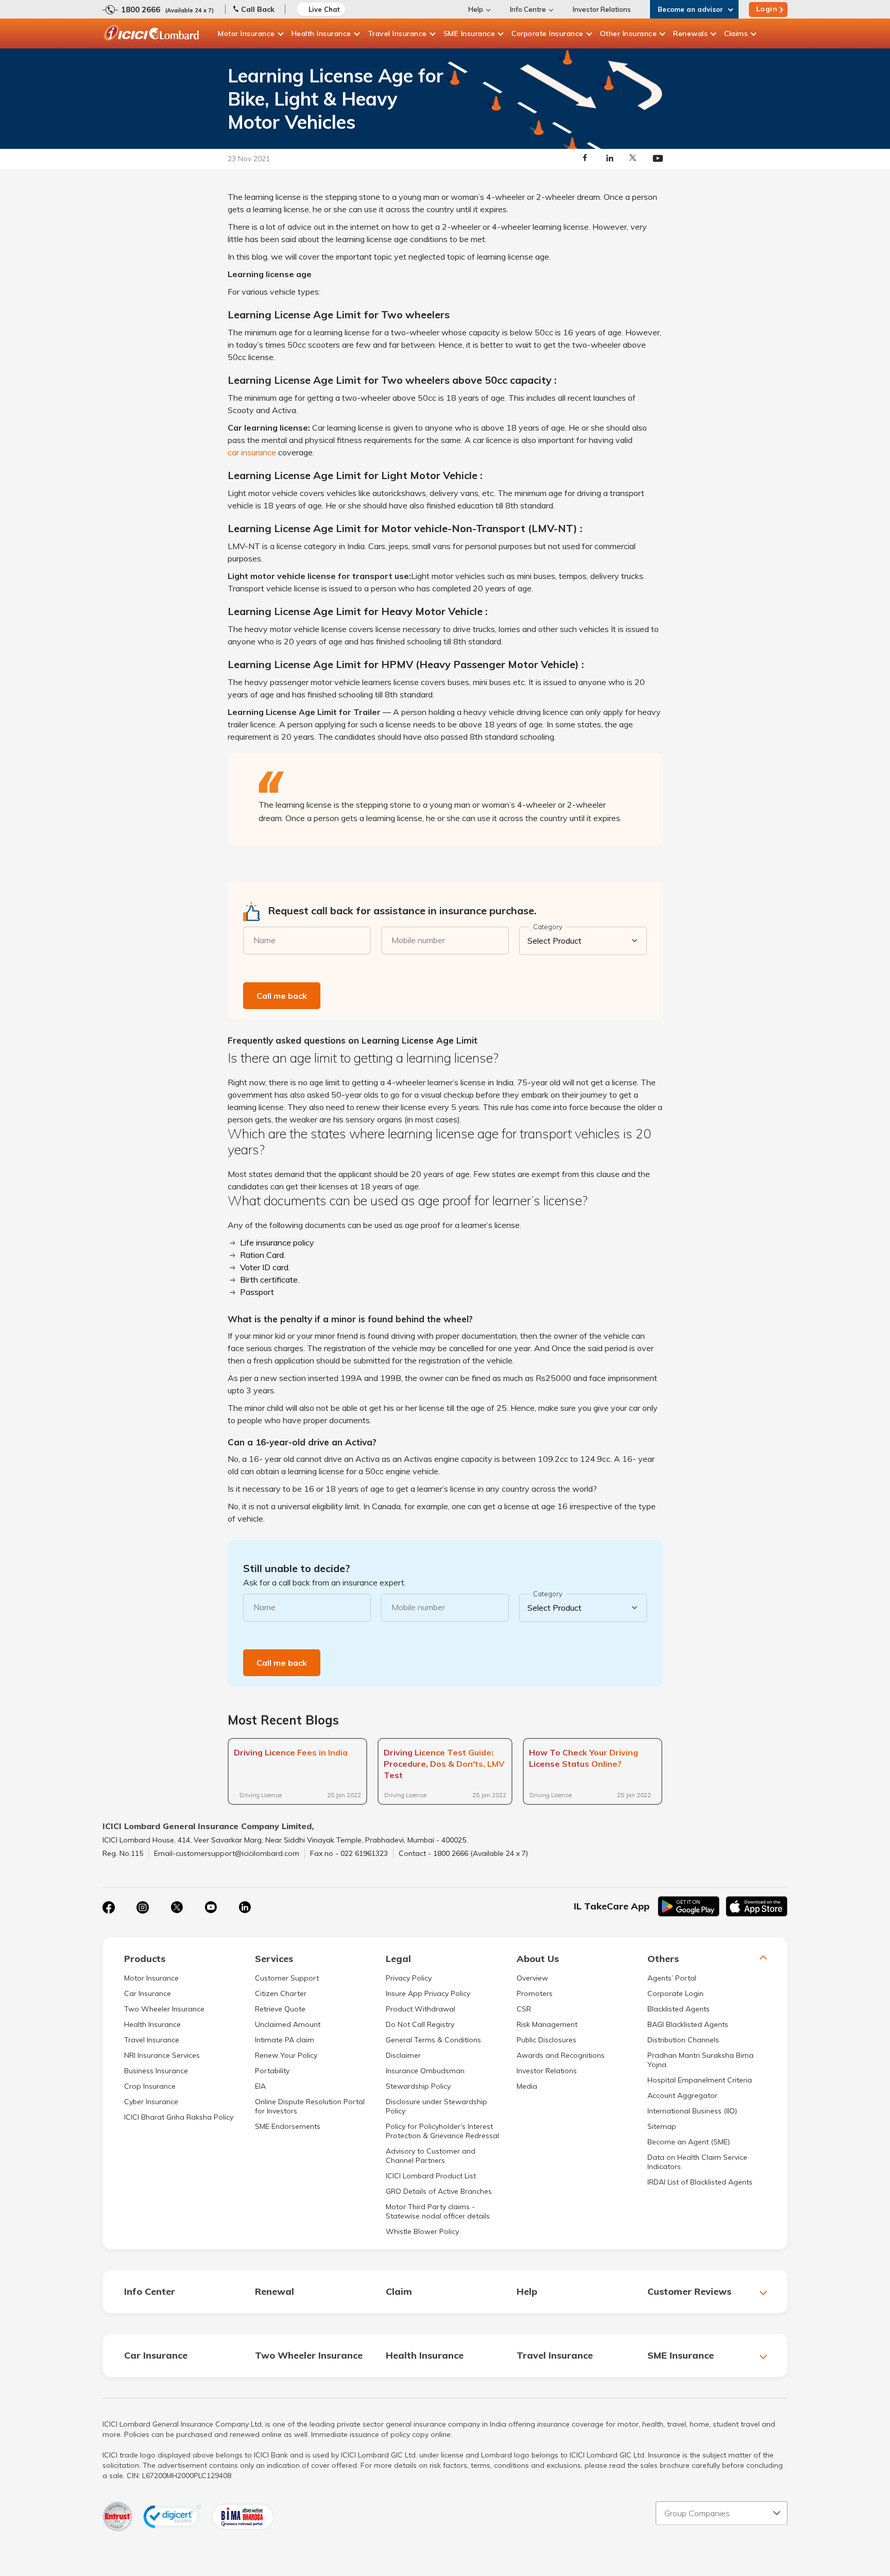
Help (476, 9)
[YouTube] (211, 1907)
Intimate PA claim (285, 2040)
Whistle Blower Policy (422, 2231)
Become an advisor (690, 9)
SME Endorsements (288, 2126)
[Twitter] (177, 1907)
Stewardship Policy (418, 2086)
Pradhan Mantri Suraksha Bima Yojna (700, 2060)
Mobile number (418, 940)
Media (527, 2086)
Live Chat (324, 9)
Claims (736, 33)
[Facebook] (109, 1907)
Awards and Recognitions (561, 2055)
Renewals (690, 33)
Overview (532, 1978)
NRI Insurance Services (162, 2055)
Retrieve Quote (280, 2009)
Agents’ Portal (672, 1978)
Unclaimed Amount (288, 2024)
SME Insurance (469, 33)
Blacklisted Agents (679, 2009)
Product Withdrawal (421, 2009)
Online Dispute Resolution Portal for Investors (310, 2106)
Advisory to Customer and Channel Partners (431, 2156)
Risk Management (547, 2024)
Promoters (535, 1993)
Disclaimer (403, 2055)
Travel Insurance (397, 33)
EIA (260, 2086)
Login (767, 9)
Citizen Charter (281, 1993)
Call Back (258, 9)
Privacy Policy (409, 1978)
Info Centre (528, 9)
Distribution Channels (683, 2040)
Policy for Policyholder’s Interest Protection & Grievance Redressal (442, 2131)
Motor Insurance (246, 33)
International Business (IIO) (692, 2111)
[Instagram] (143, 1907)
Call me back (282, 996)
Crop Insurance (150, 2086)
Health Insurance (321, 33)
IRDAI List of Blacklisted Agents (700, 2182)
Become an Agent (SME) (689, 2142)
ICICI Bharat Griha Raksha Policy (179, 2117)
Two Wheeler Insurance (164, 2009)
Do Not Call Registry (420, 2024)
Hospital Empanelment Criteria (700, 2080)
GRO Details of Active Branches (439, 2191)
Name (264, 940)
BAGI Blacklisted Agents (688, 2024)
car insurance (252, 452)
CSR (524, 2009)
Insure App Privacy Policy (428, 1993)
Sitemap (662, 2126)
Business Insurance (156, 2071)
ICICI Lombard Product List (431, 2176)
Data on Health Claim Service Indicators (697, 2162)
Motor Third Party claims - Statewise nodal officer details (438, 2211)
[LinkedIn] (245, 1907)
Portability (272, 2071)
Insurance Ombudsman (425, 2071)
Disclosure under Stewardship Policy (437, 2106)
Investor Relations (602, 9)
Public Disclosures (546, 2040)
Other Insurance (629, 33)
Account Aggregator (682, 2095)
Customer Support (287, 1978)
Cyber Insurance (151, 2102)
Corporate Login (675, 1993)
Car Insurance (148, 1993)
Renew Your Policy (286, 2055)
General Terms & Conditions (433, 2040)
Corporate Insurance (547, 33)
